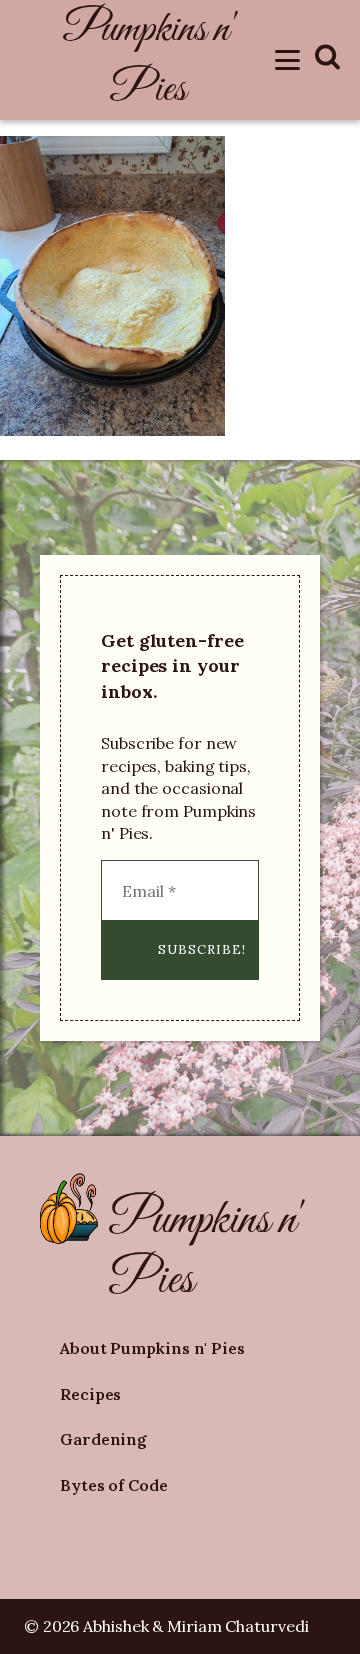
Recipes (90, 1394)
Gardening (103, 1439)
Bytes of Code (114, 1485)
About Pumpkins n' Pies (152, 1348)
